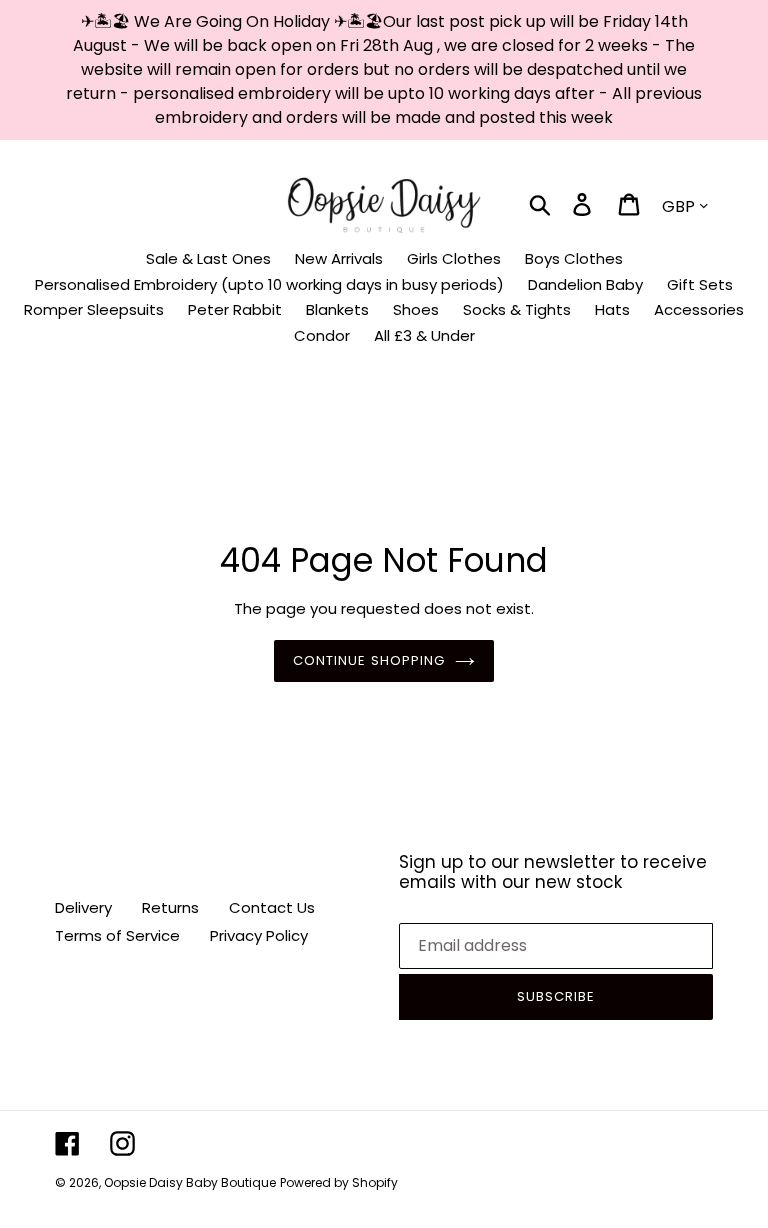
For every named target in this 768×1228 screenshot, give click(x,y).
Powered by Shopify (339, 1182)
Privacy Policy (259, 935)
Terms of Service (117, 935)
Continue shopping (369, 660)
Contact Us (272, 907)
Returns (170, 907)
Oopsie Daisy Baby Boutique (190, 1182)
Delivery (83, 907)
